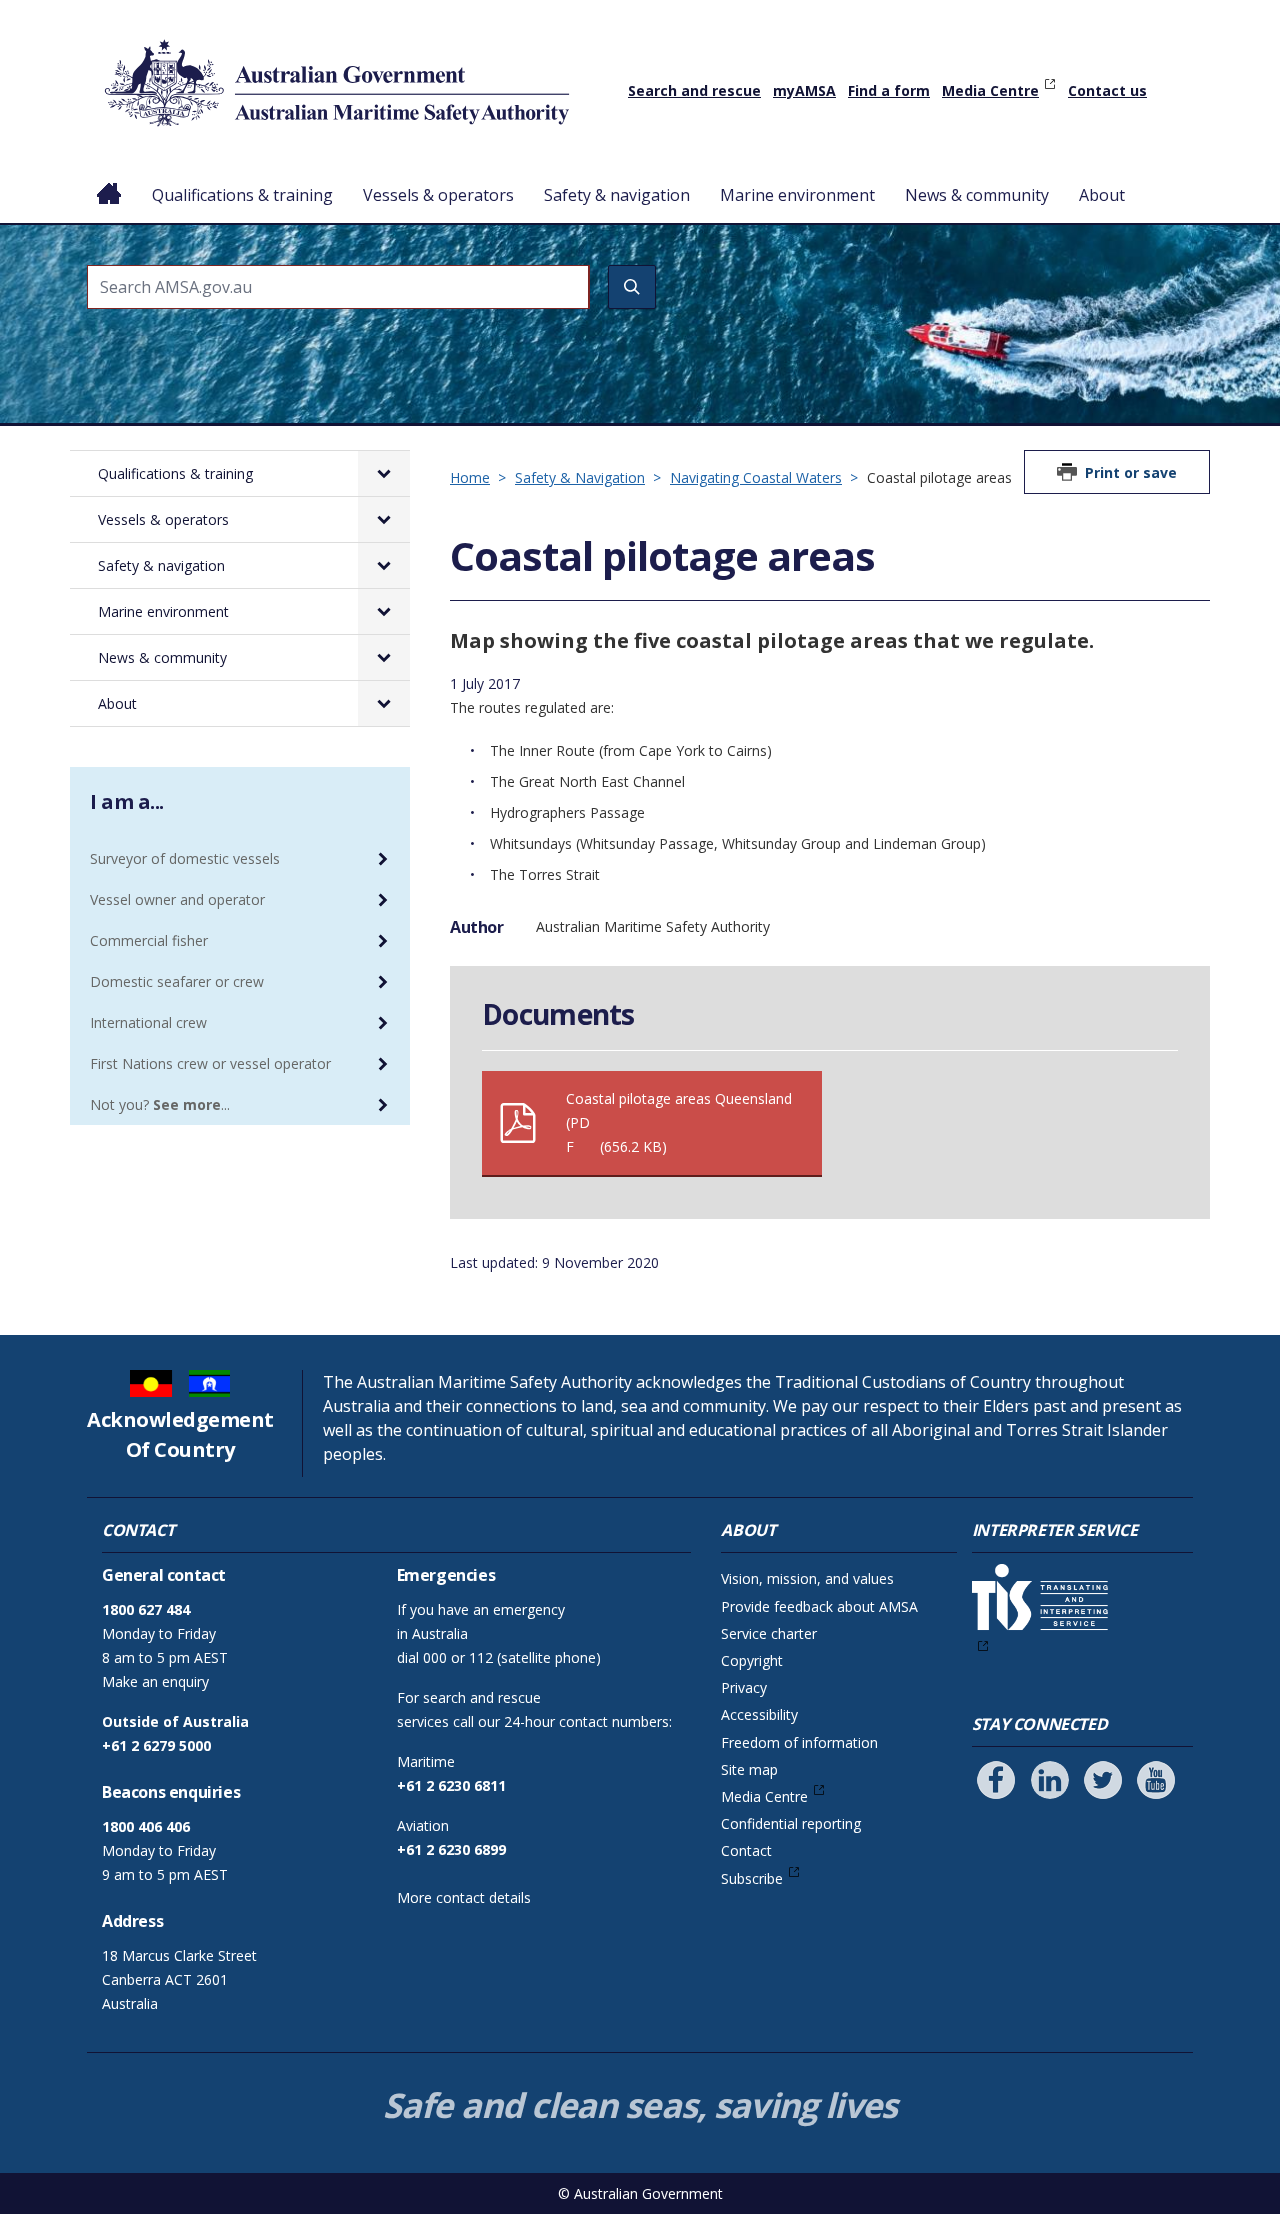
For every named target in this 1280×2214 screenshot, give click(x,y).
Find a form (889, 90)
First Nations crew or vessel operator (210, 1063)
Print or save (1131, 472)
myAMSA (804, 90)
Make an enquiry (155, 1681)
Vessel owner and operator (177, 899)
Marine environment (797, 195)
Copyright (752, 1660)
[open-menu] (384, 473)
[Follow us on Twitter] (1103, 1780)
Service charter (769, 1633)
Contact (746, 1850)
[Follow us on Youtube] (1156, 1780)
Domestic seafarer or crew (177, 981)
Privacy (744, 1687)
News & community (977, 195)
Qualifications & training (242, 195)
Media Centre (990, 90)
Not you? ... (160, 1104)
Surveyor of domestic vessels (185, 858)
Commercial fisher (149, 940)
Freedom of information (799, 1742)
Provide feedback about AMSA (819, 1606)
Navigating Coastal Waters (756, 477)
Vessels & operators (438, 195)
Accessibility (759, 1714)
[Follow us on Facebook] (996, 1780)
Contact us (1107, 90)
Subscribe (752, 1878)
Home (109, 179)
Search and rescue (694, 90)
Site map (749, 1769)
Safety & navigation (617, 195)
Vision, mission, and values (807, 1578)
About (1102, 195)
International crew (148, 1022)
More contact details (464, 1897)
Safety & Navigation (580, 477)
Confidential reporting (791, 1823)
